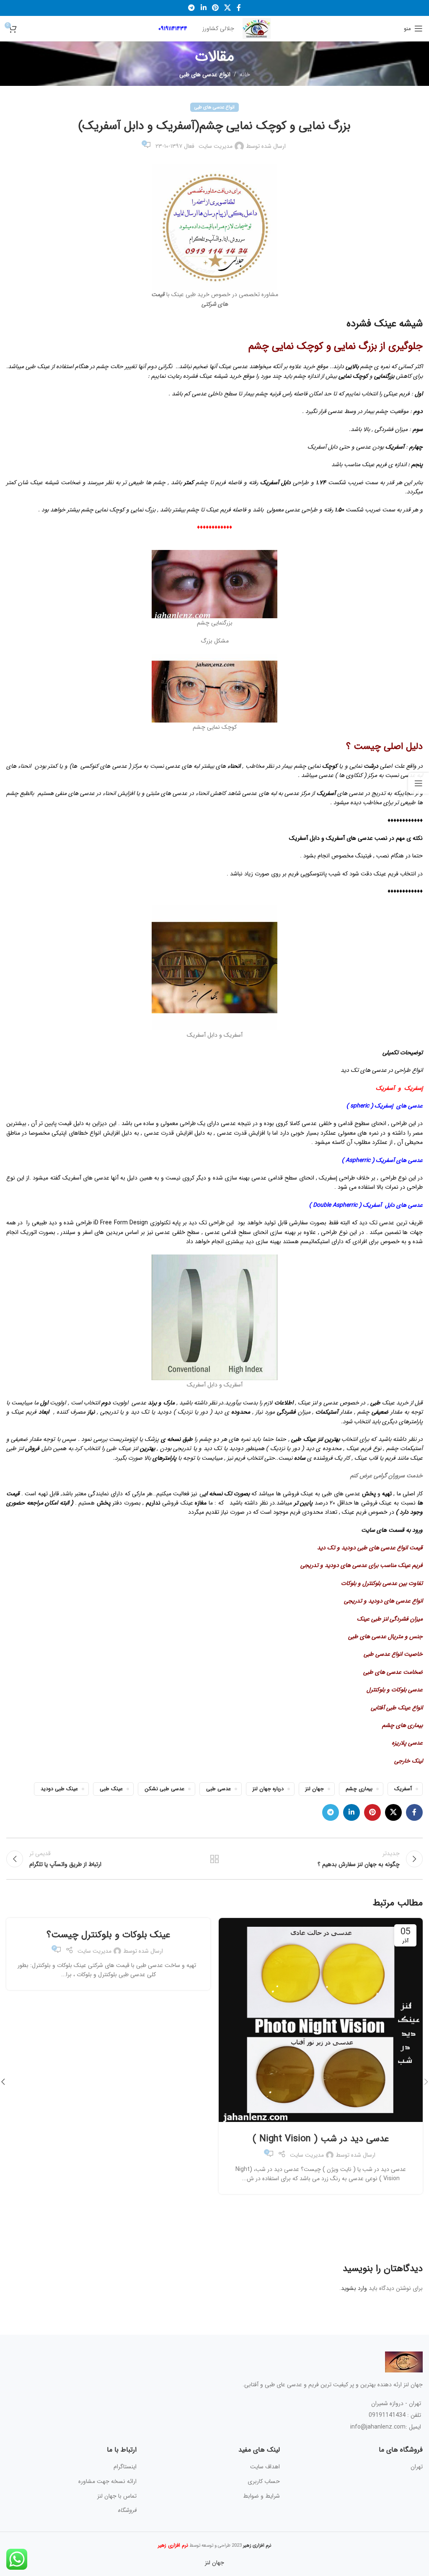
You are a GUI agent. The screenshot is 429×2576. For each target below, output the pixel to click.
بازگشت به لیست (214, 1859)
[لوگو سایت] (257, 28)
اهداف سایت (265, 2467)
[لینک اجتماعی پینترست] (215, 8)
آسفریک (403, 1789)
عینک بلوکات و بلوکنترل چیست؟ (108, 1935)
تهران (417, 2467)
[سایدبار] (419, 783)
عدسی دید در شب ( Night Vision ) (321, 2139)
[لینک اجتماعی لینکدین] (203, 8)
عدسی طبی (218, 1789)
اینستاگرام (125, 2467)
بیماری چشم (359, 1789)
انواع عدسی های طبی (205, 75)
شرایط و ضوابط (261, 2496)
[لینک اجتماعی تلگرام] (192, 8)
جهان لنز (315, 1789)
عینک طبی (111, 1789)
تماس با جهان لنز (117, 2496)
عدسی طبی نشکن (164, 1789)
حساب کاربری (264, 2481)
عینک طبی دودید (59, 1789)
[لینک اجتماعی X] (228, 8)
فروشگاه (127, 2510)
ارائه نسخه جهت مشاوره (107, 2481)
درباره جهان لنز (268, 1789)
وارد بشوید (354, 2288)
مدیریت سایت (216, 146)
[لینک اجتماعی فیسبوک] (239, 8)
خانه (245, 75)
